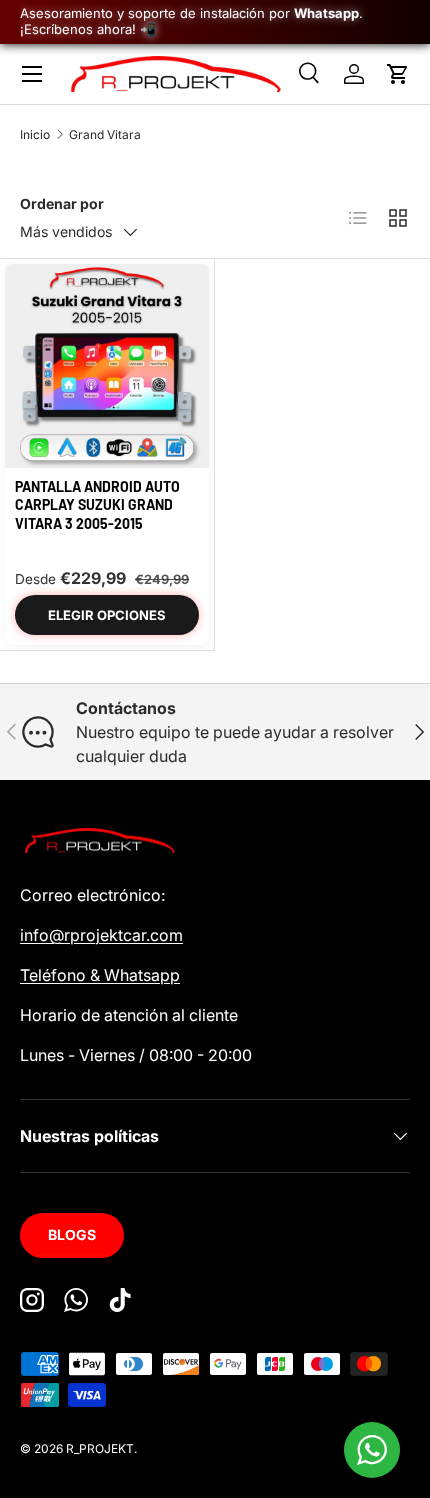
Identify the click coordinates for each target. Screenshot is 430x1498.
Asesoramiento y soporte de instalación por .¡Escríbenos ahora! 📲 (191, 21)
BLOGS (72, 1234)
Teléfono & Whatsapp (100, 975)
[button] (398, 74)
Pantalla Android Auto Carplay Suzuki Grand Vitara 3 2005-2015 (97, 504)
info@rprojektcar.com (101, 935)
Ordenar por (62, 203)
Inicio (35, 134)
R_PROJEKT (100, 1448)
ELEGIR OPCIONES (107, 615)
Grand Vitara (105, 134)
